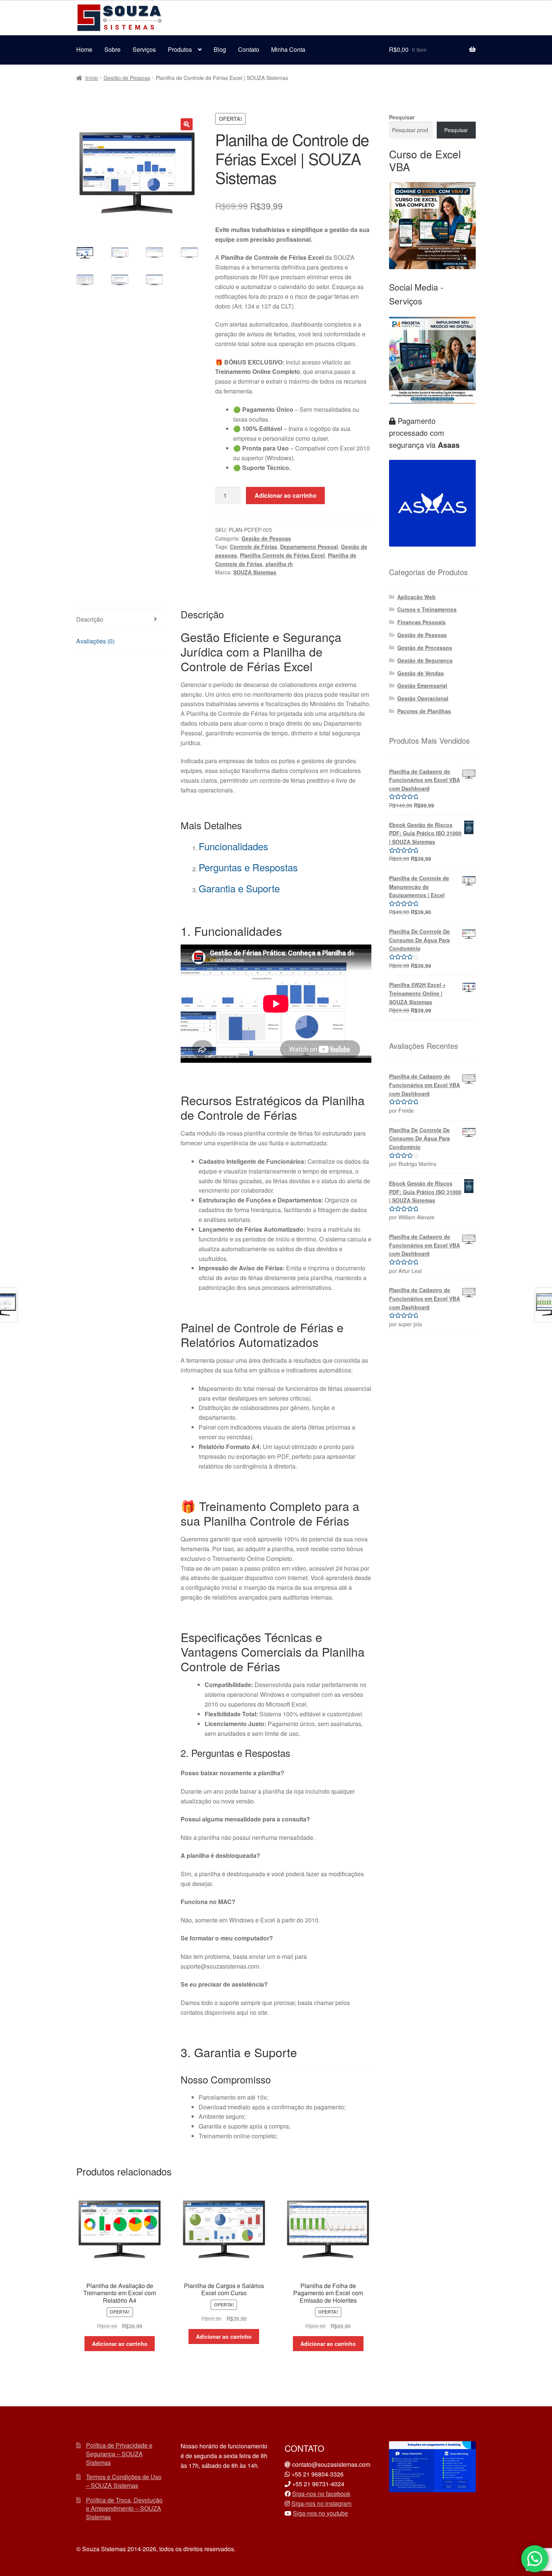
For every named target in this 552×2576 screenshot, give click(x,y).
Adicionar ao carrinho (286, 495)
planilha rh (279, 564)
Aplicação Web (416, 597)
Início (92, 78)
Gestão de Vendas (421, 673)
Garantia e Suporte (239, 888)
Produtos (180, 49)
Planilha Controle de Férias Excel (282, 555)
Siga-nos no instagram (321, 2503)
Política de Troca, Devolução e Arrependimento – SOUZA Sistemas (124, 2508)
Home (84, 49)
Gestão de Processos (425, 648)
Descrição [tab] (90, 619)
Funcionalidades (233, 846)
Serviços (144, 49)
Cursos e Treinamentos (427, 609)
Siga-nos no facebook (321, 2494)
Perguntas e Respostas (248, 867)
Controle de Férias (253, 547)
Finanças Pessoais (422, 622)
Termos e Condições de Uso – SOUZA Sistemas (124, 2481)
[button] (187, 124)
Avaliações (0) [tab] (95, 641)
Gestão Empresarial (422, 685)
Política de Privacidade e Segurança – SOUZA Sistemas (119, 2454)
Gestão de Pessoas (127, 78)
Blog (220, 49)
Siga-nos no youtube (320, 2513)
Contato (249, 49)
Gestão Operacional (423, 698)
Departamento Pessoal (309, 547)
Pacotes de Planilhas (424, 711)
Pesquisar (402, 117)
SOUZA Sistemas (255, 572)
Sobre (112, 49)
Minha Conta (288, 49)
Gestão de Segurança (425, 660)
